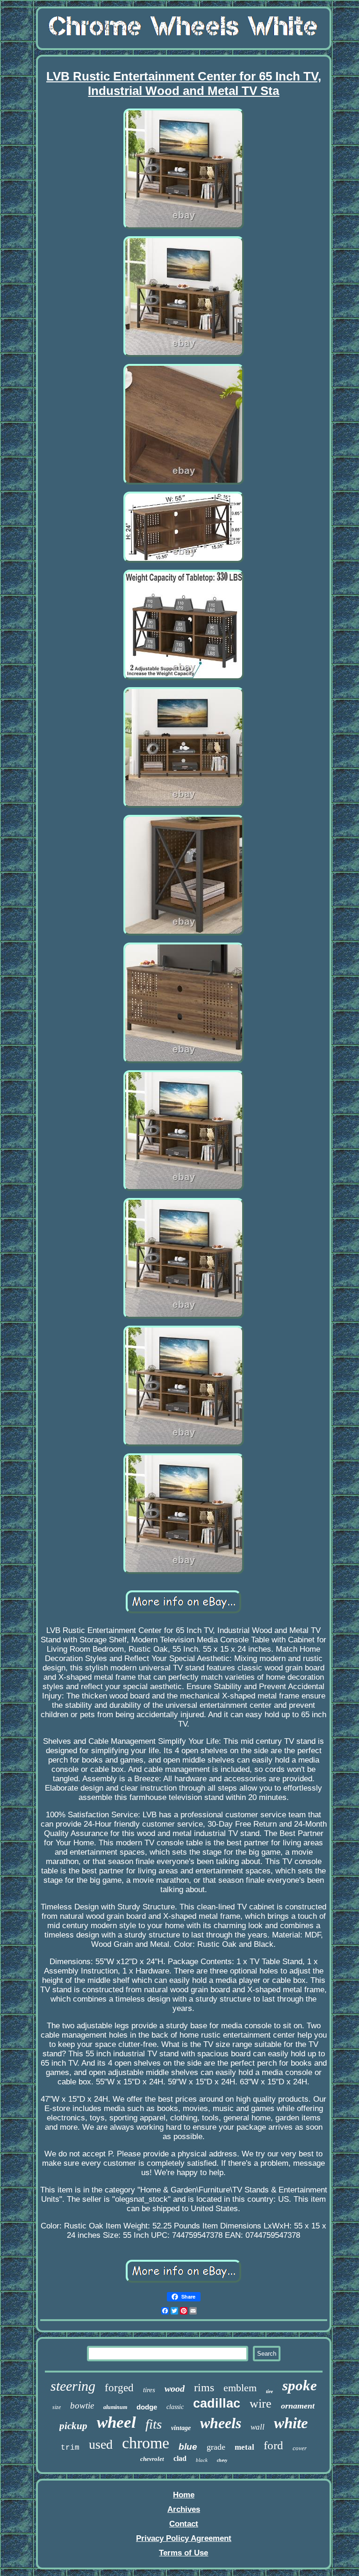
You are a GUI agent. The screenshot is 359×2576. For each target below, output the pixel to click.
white (291, 2423)
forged (119, 2388)
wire (261, 2404)
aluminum (115, 2407)
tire (269, 2391)
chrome (146, 2443)
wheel (116, 2422)
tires (149, 2390)
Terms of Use (183, 2553)
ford (273, 2445)
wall (258, 2427)
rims (204, 2387)
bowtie (82, 2405)
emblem (240, 2388)
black (202, 2460)
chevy (222, 2460)
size (57, 2407)
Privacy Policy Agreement (184, 2538)
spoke (300, 2385)
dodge (147, 2407)
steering (73, 2386)
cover (300, 2448)
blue (188, 2447)
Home (184, 2495)
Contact (184, 2524)
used (101, 2444)
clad (180, 2458)
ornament (298, 2406)
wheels (221, 2423)
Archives (184, 2509)
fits (154, 2424)
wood (175, 2388)
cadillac (217, 2403)
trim (70, 2448)
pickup (73, 2426)
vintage (181, 2428)
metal (244, 2447)
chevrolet (152, 2459)
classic (175, 2407)
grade (216, 2447)
